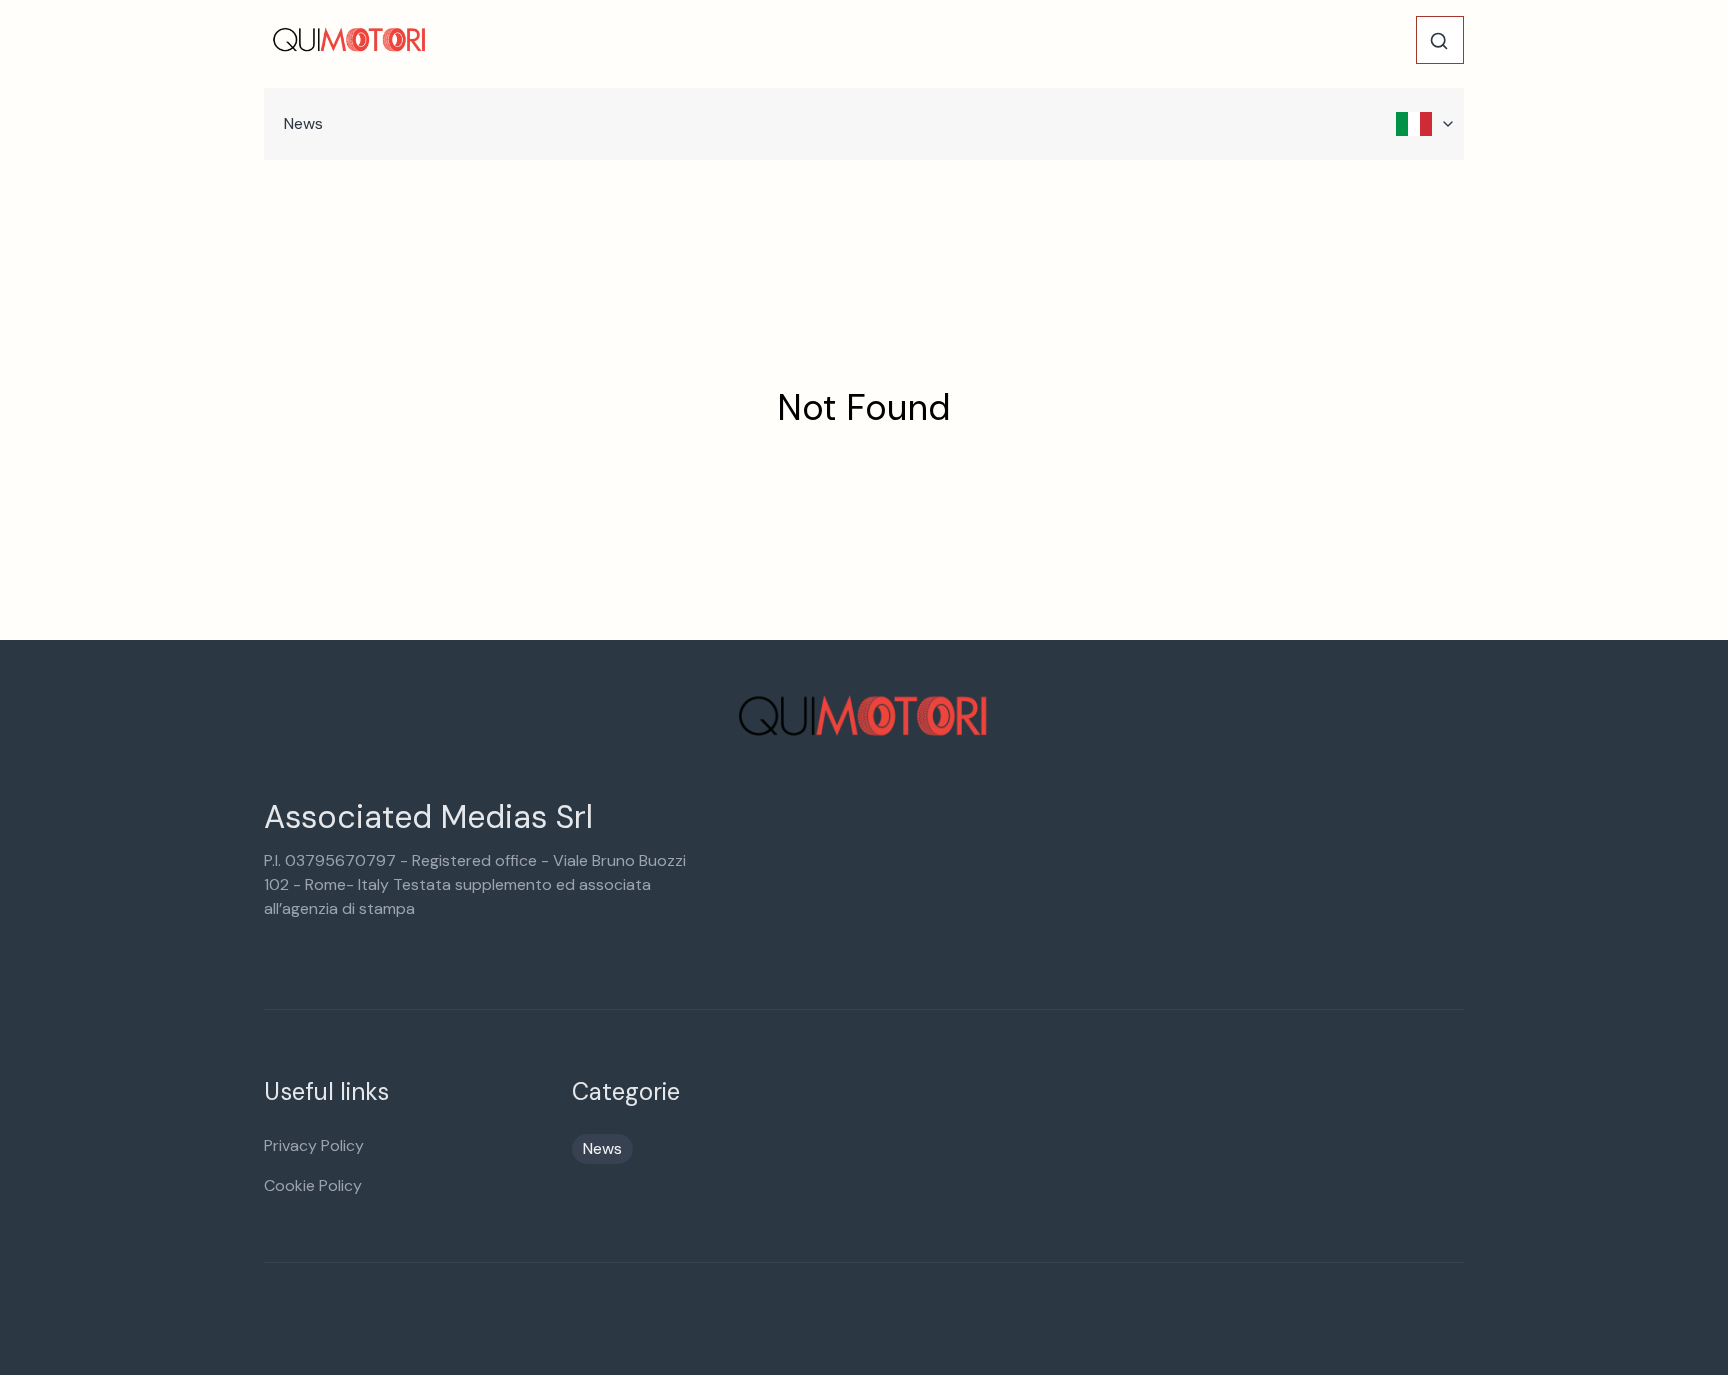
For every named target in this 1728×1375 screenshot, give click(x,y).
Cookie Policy (313, 1185)
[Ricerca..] (1439, 41)
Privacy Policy (314, 1145)
